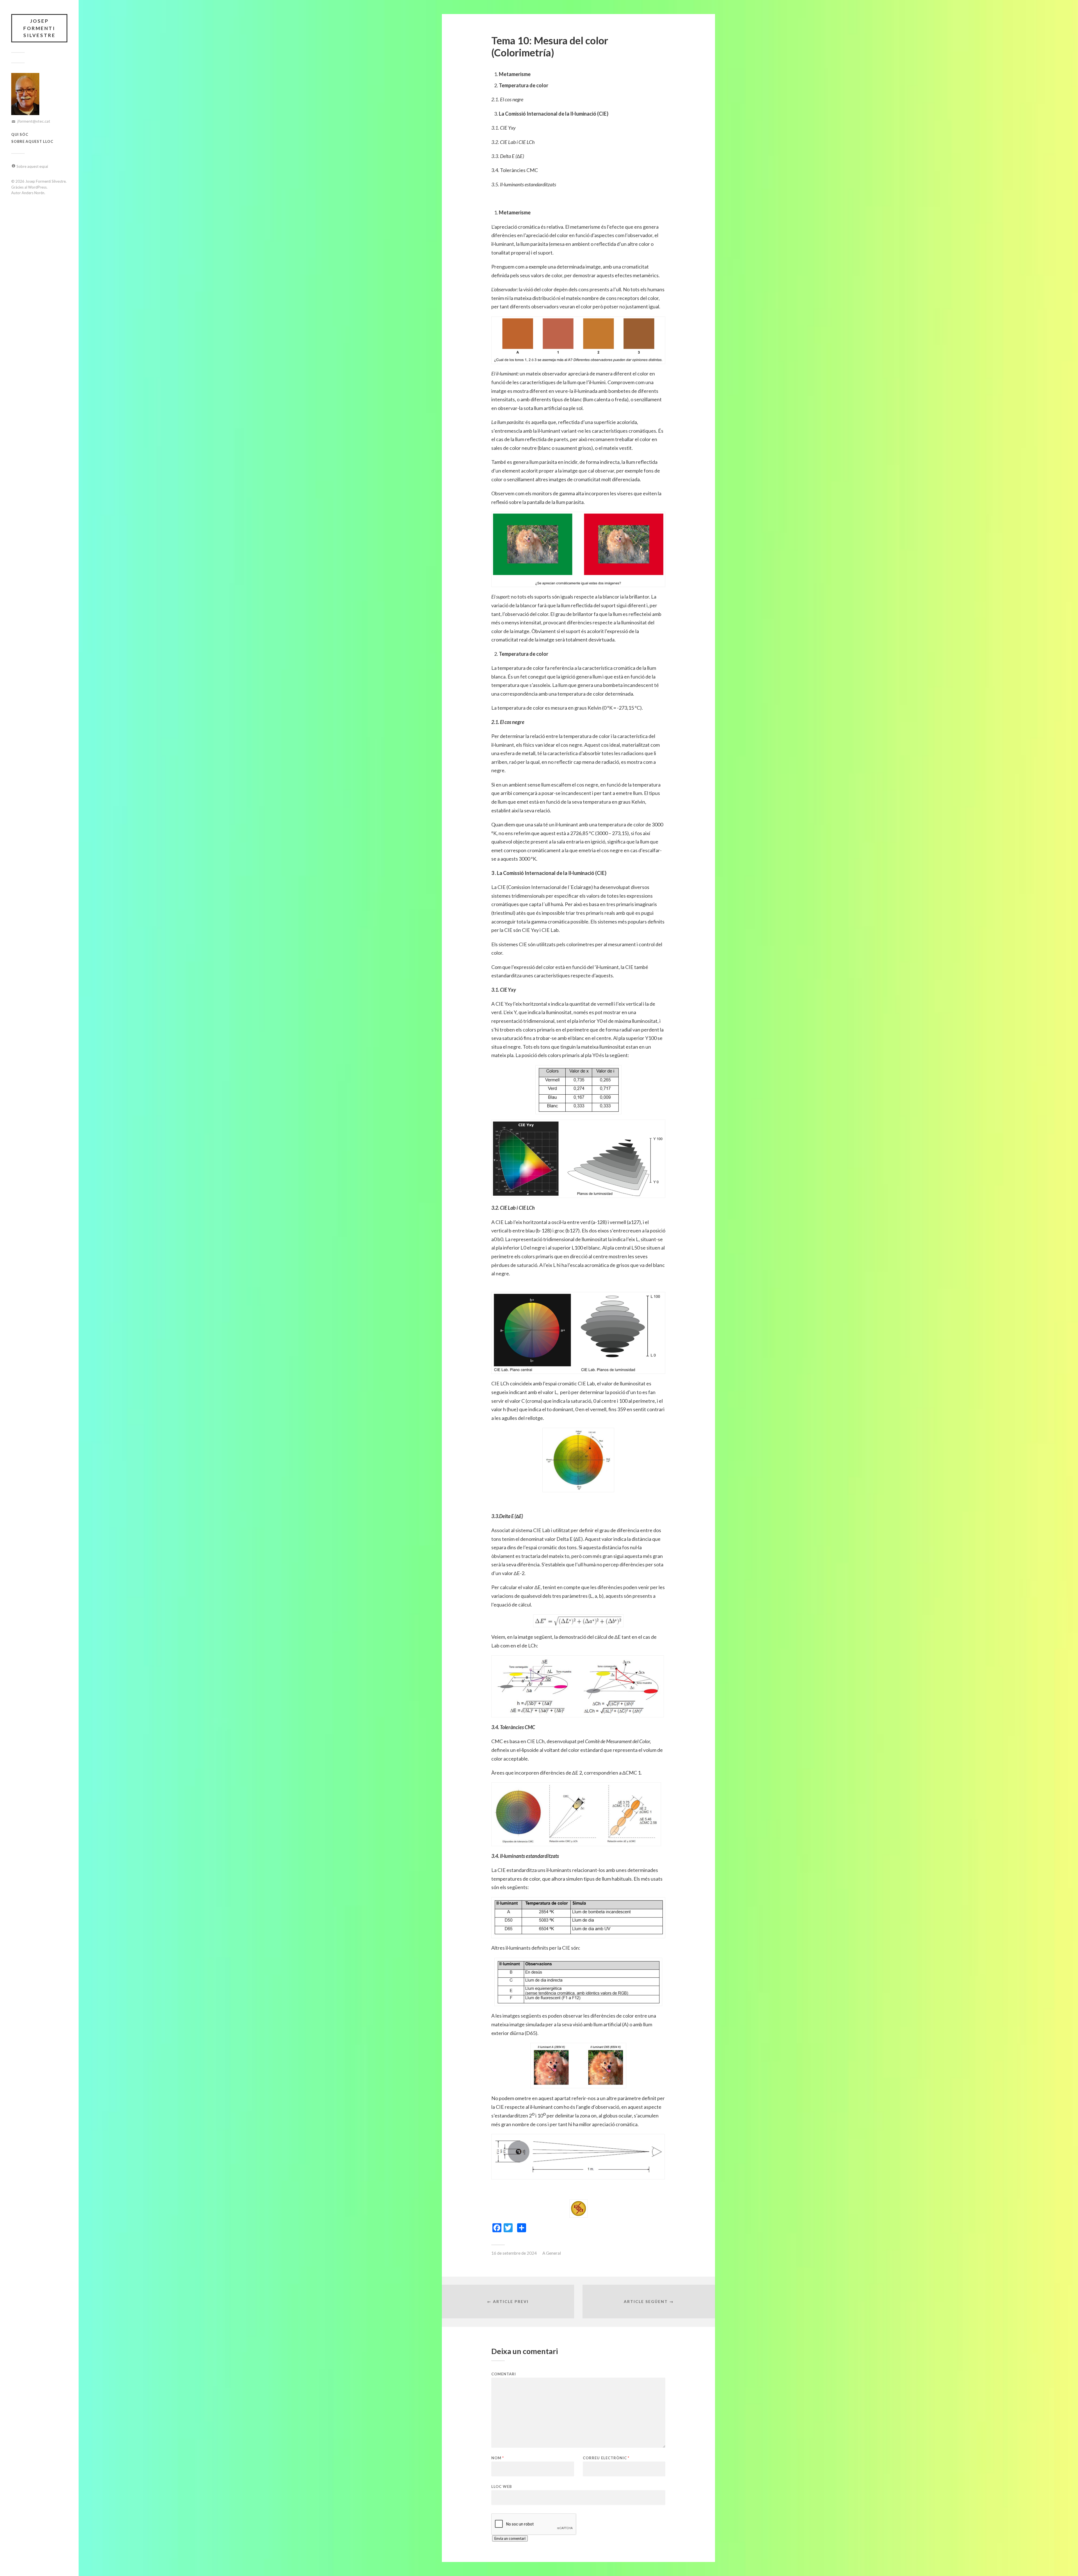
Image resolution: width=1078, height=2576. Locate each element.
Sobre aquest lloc (32, 141)
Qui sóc (20, 134)
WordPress (37, 187)
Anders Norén (33, 193)
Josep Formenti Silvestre (39, 28)
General (553, 2253)
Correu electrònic (606, 2458)
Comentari (504, 2374)
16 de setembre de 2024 (514, 2253)
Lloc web (502, 2486)
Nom (498, 2458)
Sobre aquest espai (32, 166)
